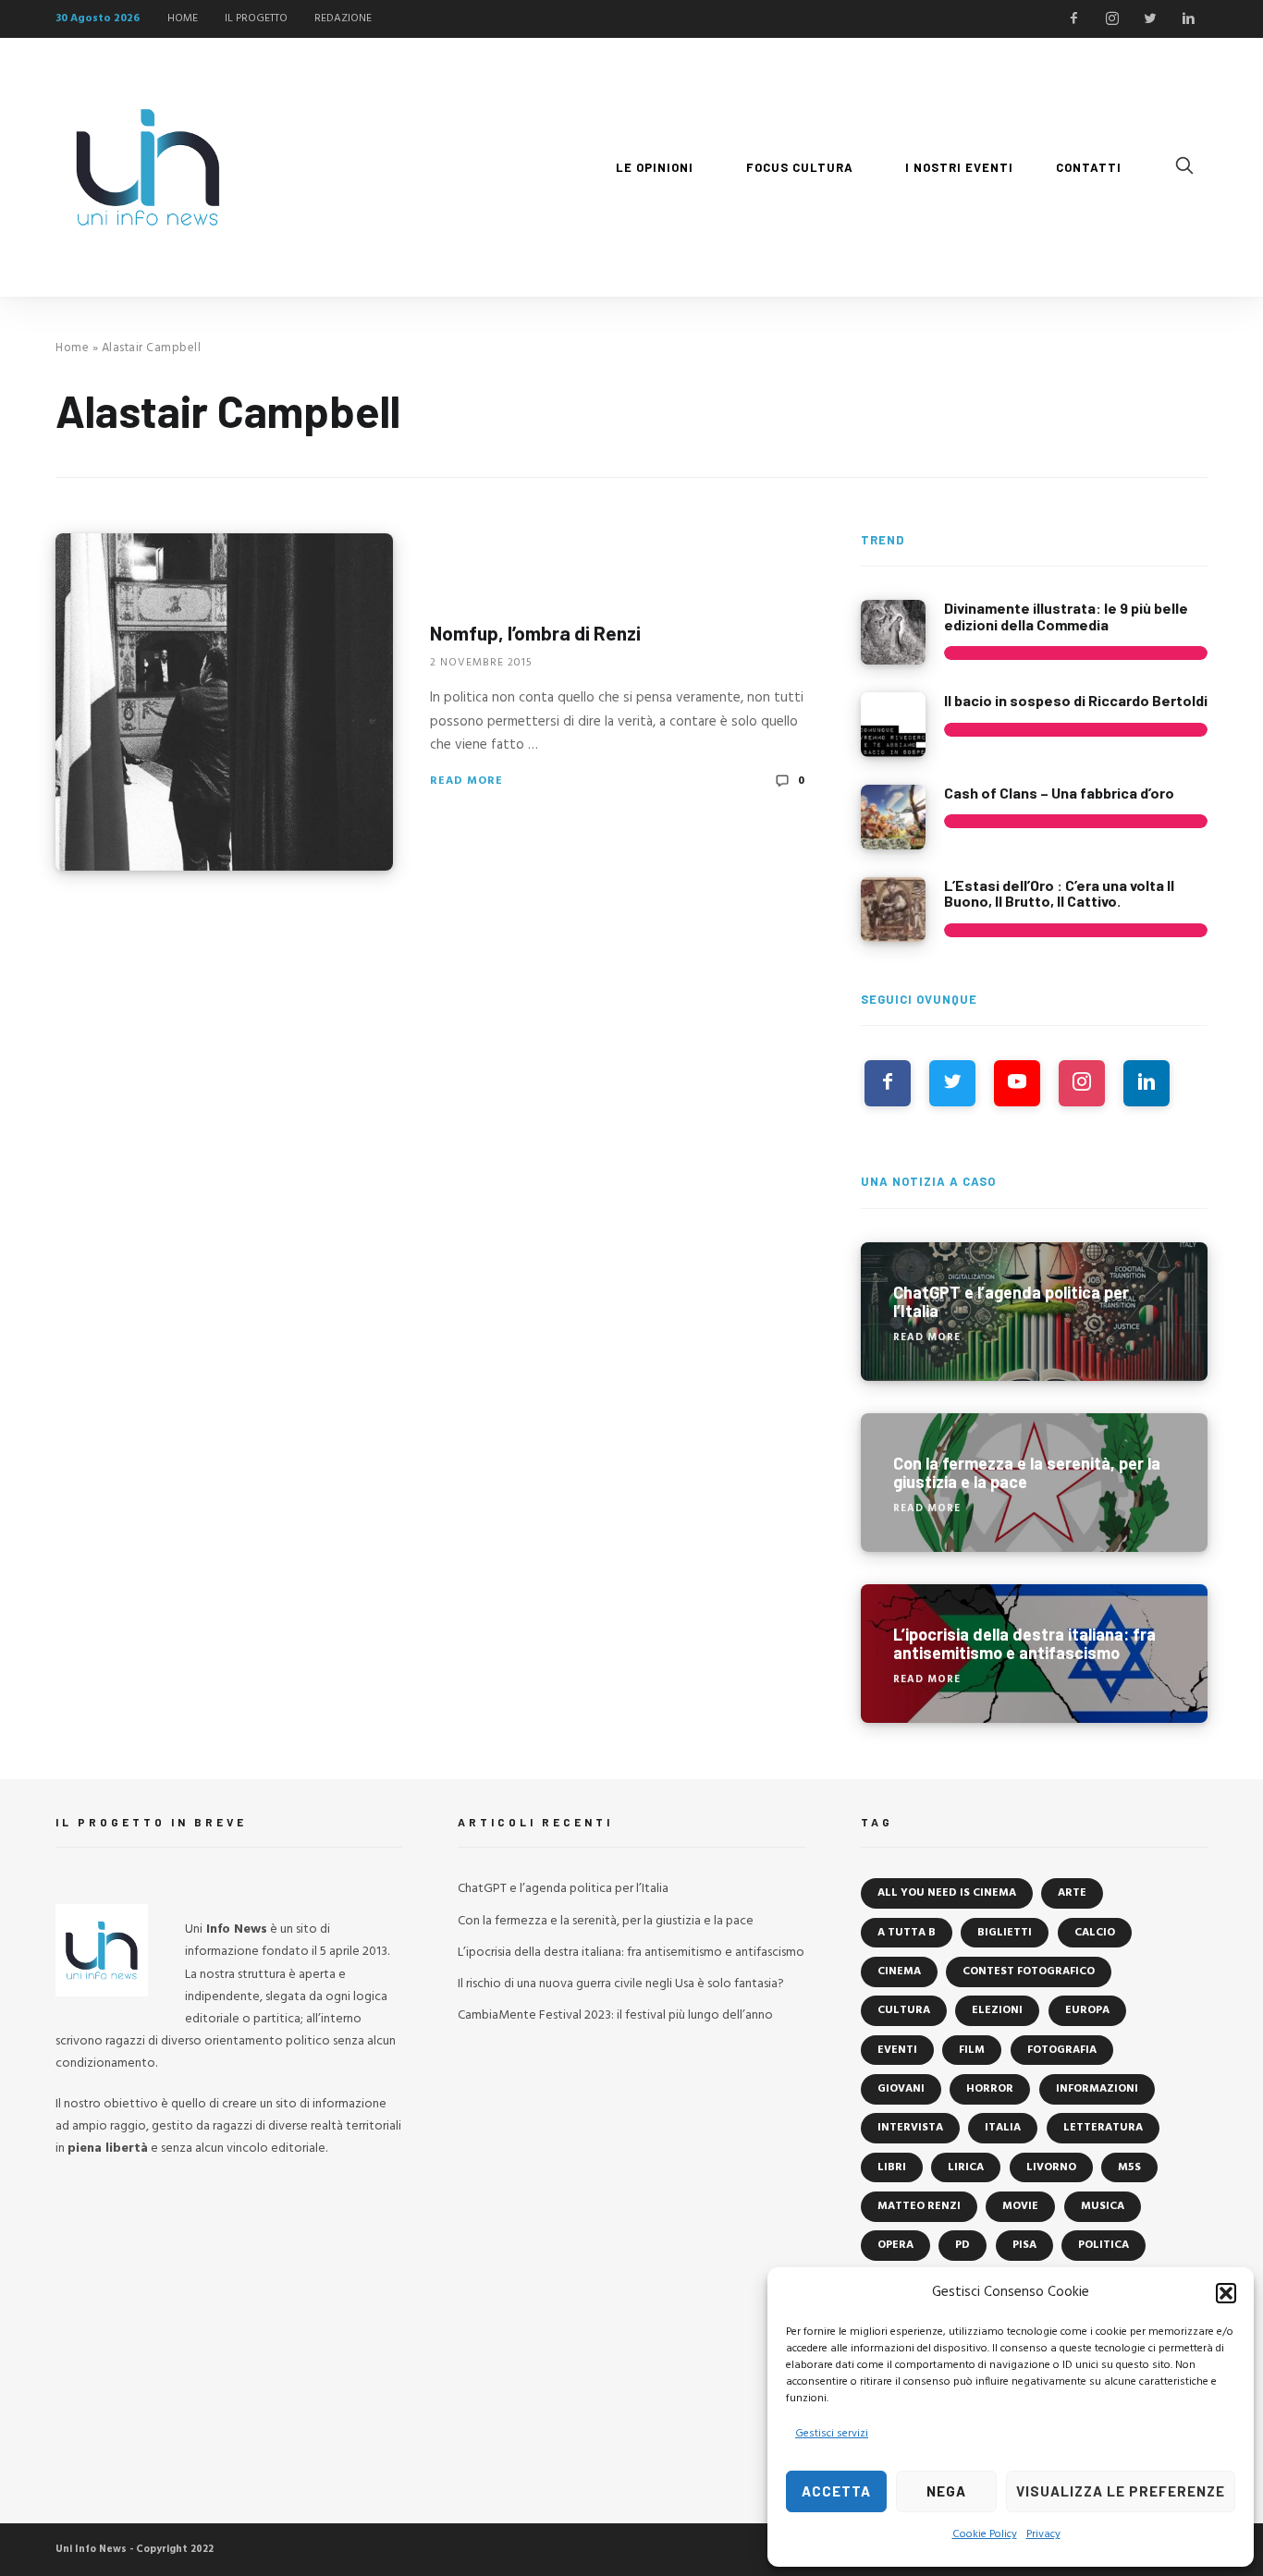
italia (1003, 2128)
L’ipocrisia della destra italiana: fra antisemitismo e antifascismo (631, 1953)
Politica (1104, 2245)
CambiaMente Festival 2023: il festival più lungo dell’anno (615, 2015)
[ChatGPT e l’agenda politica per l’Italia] (1034, 1312)
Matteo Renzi (919, 2206)
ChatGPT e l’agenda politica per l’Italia (563, 1889)
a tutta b (907, 1933)
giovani (901, 2089)
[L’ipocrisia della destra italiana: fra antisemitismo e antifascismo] (1034, 1654)
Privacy (1043, 2534)
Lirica (966, 2167)
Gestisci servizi (832, 2434)
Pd (963, 2245)
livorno (1051, 2167)
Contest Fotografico (1029, 1972)
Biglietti (1005, 1933)
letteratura (1103, 2128)
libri (892, 2167)
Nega (946, 2491)
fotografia (1062, 2050)
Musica (1103, 2206)
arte (1072, 1893)
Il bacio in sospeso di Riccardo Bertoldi (1076, 700)
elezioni (997, 2010)
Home (72, 348)
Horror (990, 2089)
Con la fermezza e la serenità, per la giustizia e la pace (606, 1921)
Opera (895, 2245)
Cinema (899, 1972)
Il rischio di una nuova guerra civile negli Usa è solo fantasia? (621, 1984)
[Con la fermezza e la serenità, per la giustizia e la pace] (1034, 1483)
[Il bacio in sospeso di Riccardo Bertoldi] (893, 725)
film (972, 2050)
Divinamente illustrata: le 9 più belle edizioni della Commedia (1066, 616)
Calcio (1095, 1933)
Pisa (1024, 2245)
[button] (1226, 2293)
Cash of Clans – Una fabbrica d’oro (1059, 793)
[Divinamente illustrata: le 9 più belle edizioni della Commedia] (893, 632)
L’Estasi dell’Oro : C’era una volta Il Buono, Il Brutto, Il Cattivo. (1059, 893)
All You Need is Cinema (947, 1893)
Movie (1020, 2206)
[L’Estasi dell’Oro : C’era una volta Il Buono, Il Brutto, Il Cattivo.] (893, 910)
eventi (897, 2050)
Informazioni (1097, 2089)
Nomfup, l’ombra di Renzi (535, 633)
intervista (910, 2128)
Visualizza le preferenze (1121, 2491)
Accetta (836, 2491)
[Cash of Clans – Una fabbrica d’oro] (893, 817)
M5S (1129, 2167)
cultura (904, 2010)
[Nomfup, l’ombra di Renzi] (224, 702)
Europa (1087, 2010)
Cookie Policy (985, 2534)
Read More (466, 781)
